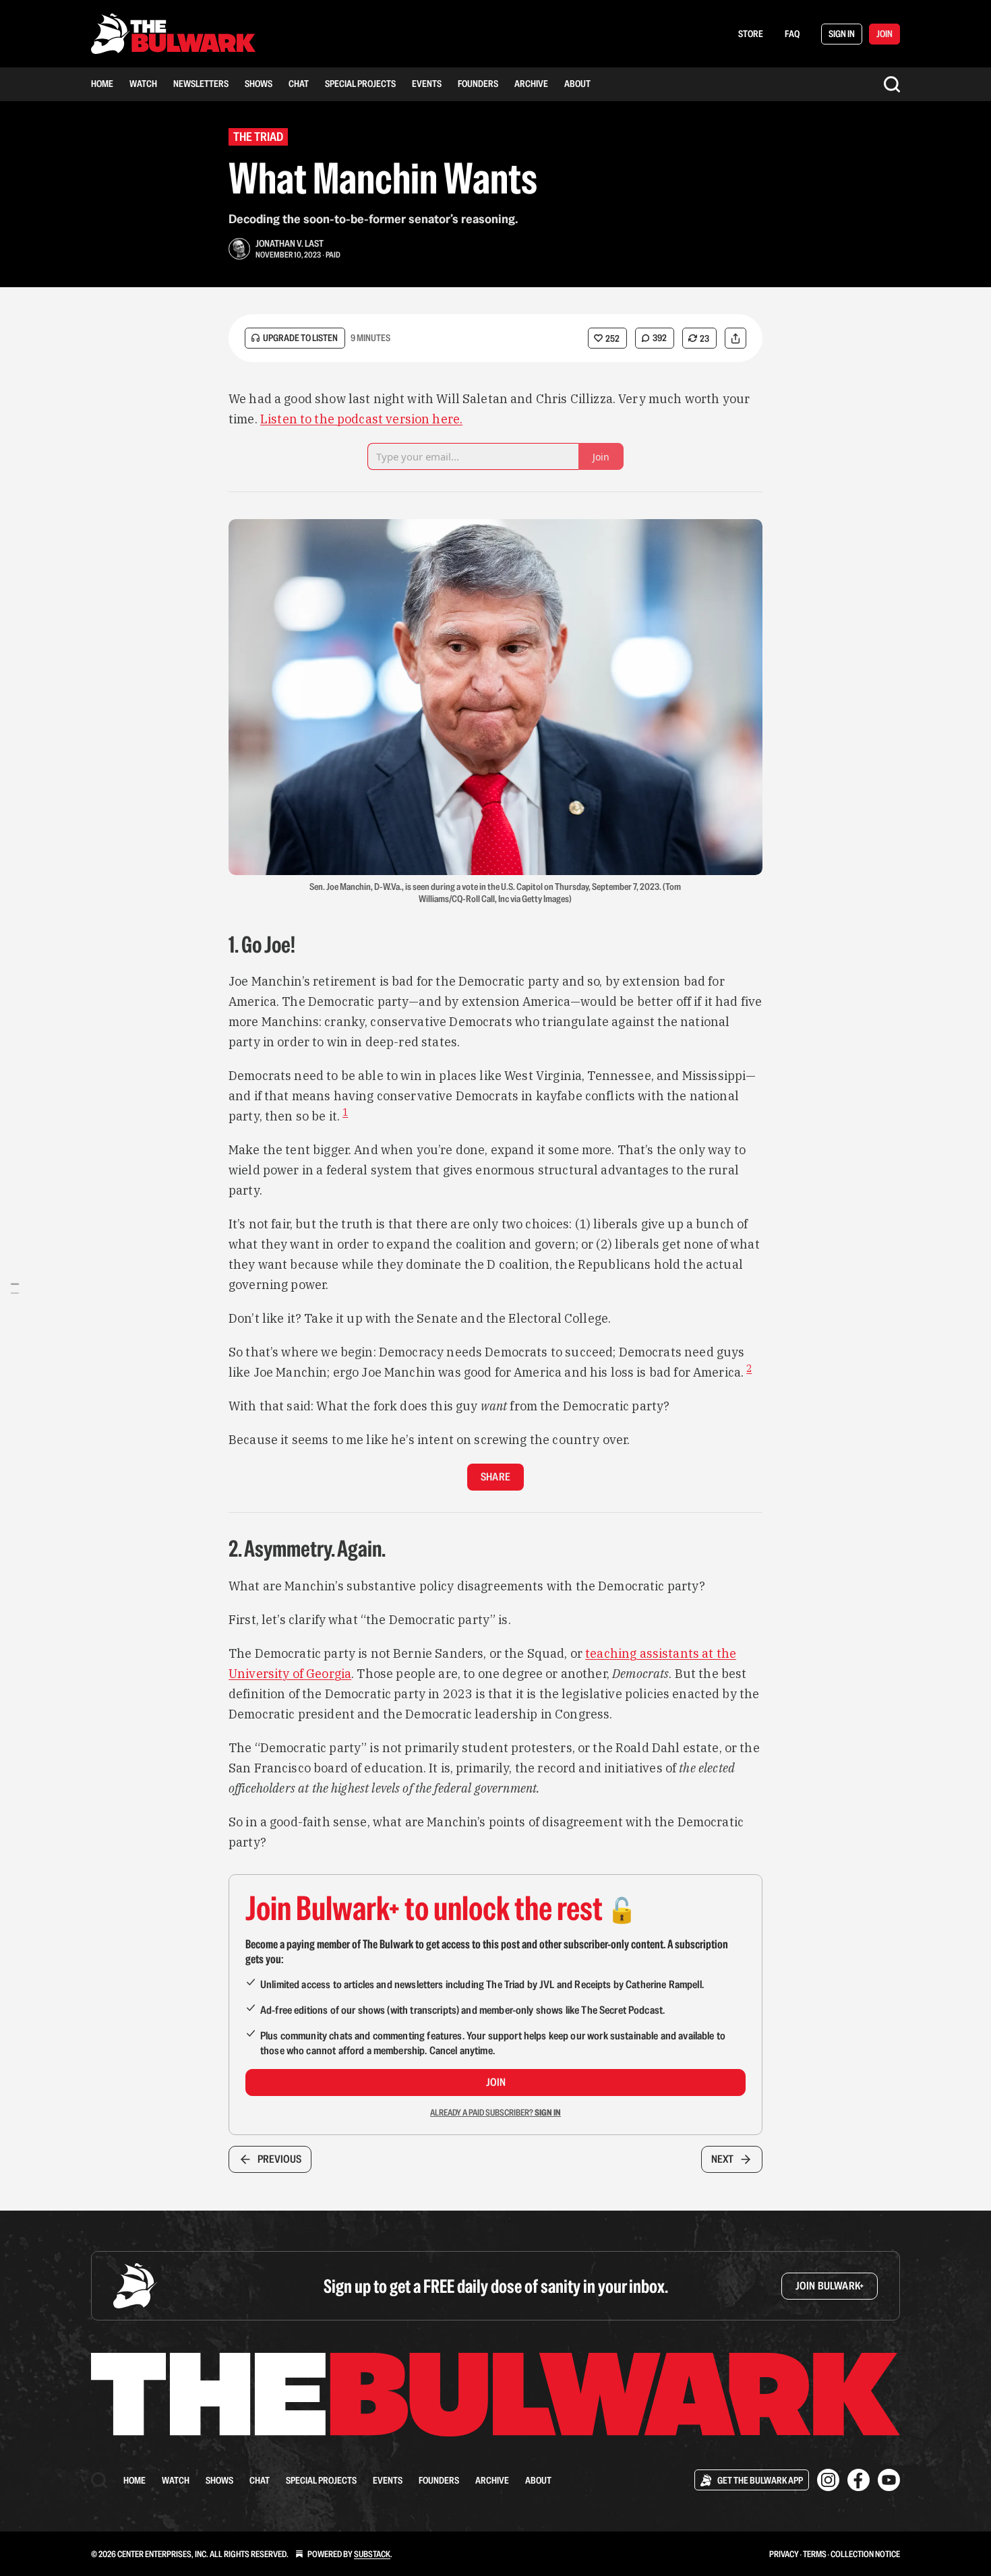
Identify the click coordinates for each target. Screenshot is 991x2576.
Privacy (784, 2554)
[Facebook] (859, 2480)
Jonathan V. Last (290, 243)
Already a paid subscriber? (495, 2113)
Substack (372, 2554)
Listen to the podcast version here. (361, 419)
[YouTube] (889, 2480)
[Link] (210, 945)
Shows (259, 84)
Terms (815, 2554)
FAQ (792, 34)
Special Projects (360, 84)
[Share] (735, 338)
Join (496, 2082)
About (577, 84)
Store (751, 34)
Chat (299, 84)
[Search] (892, 84)
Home (102, 84)
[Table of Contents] (15, 1288)
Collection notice (865, 2554)
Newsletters (201, 84)
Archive (531, 84)
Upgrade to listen (300, 338)
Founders (478, 84)
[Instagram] (828, 2480)
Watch (143, 84)
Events (427, 84)
